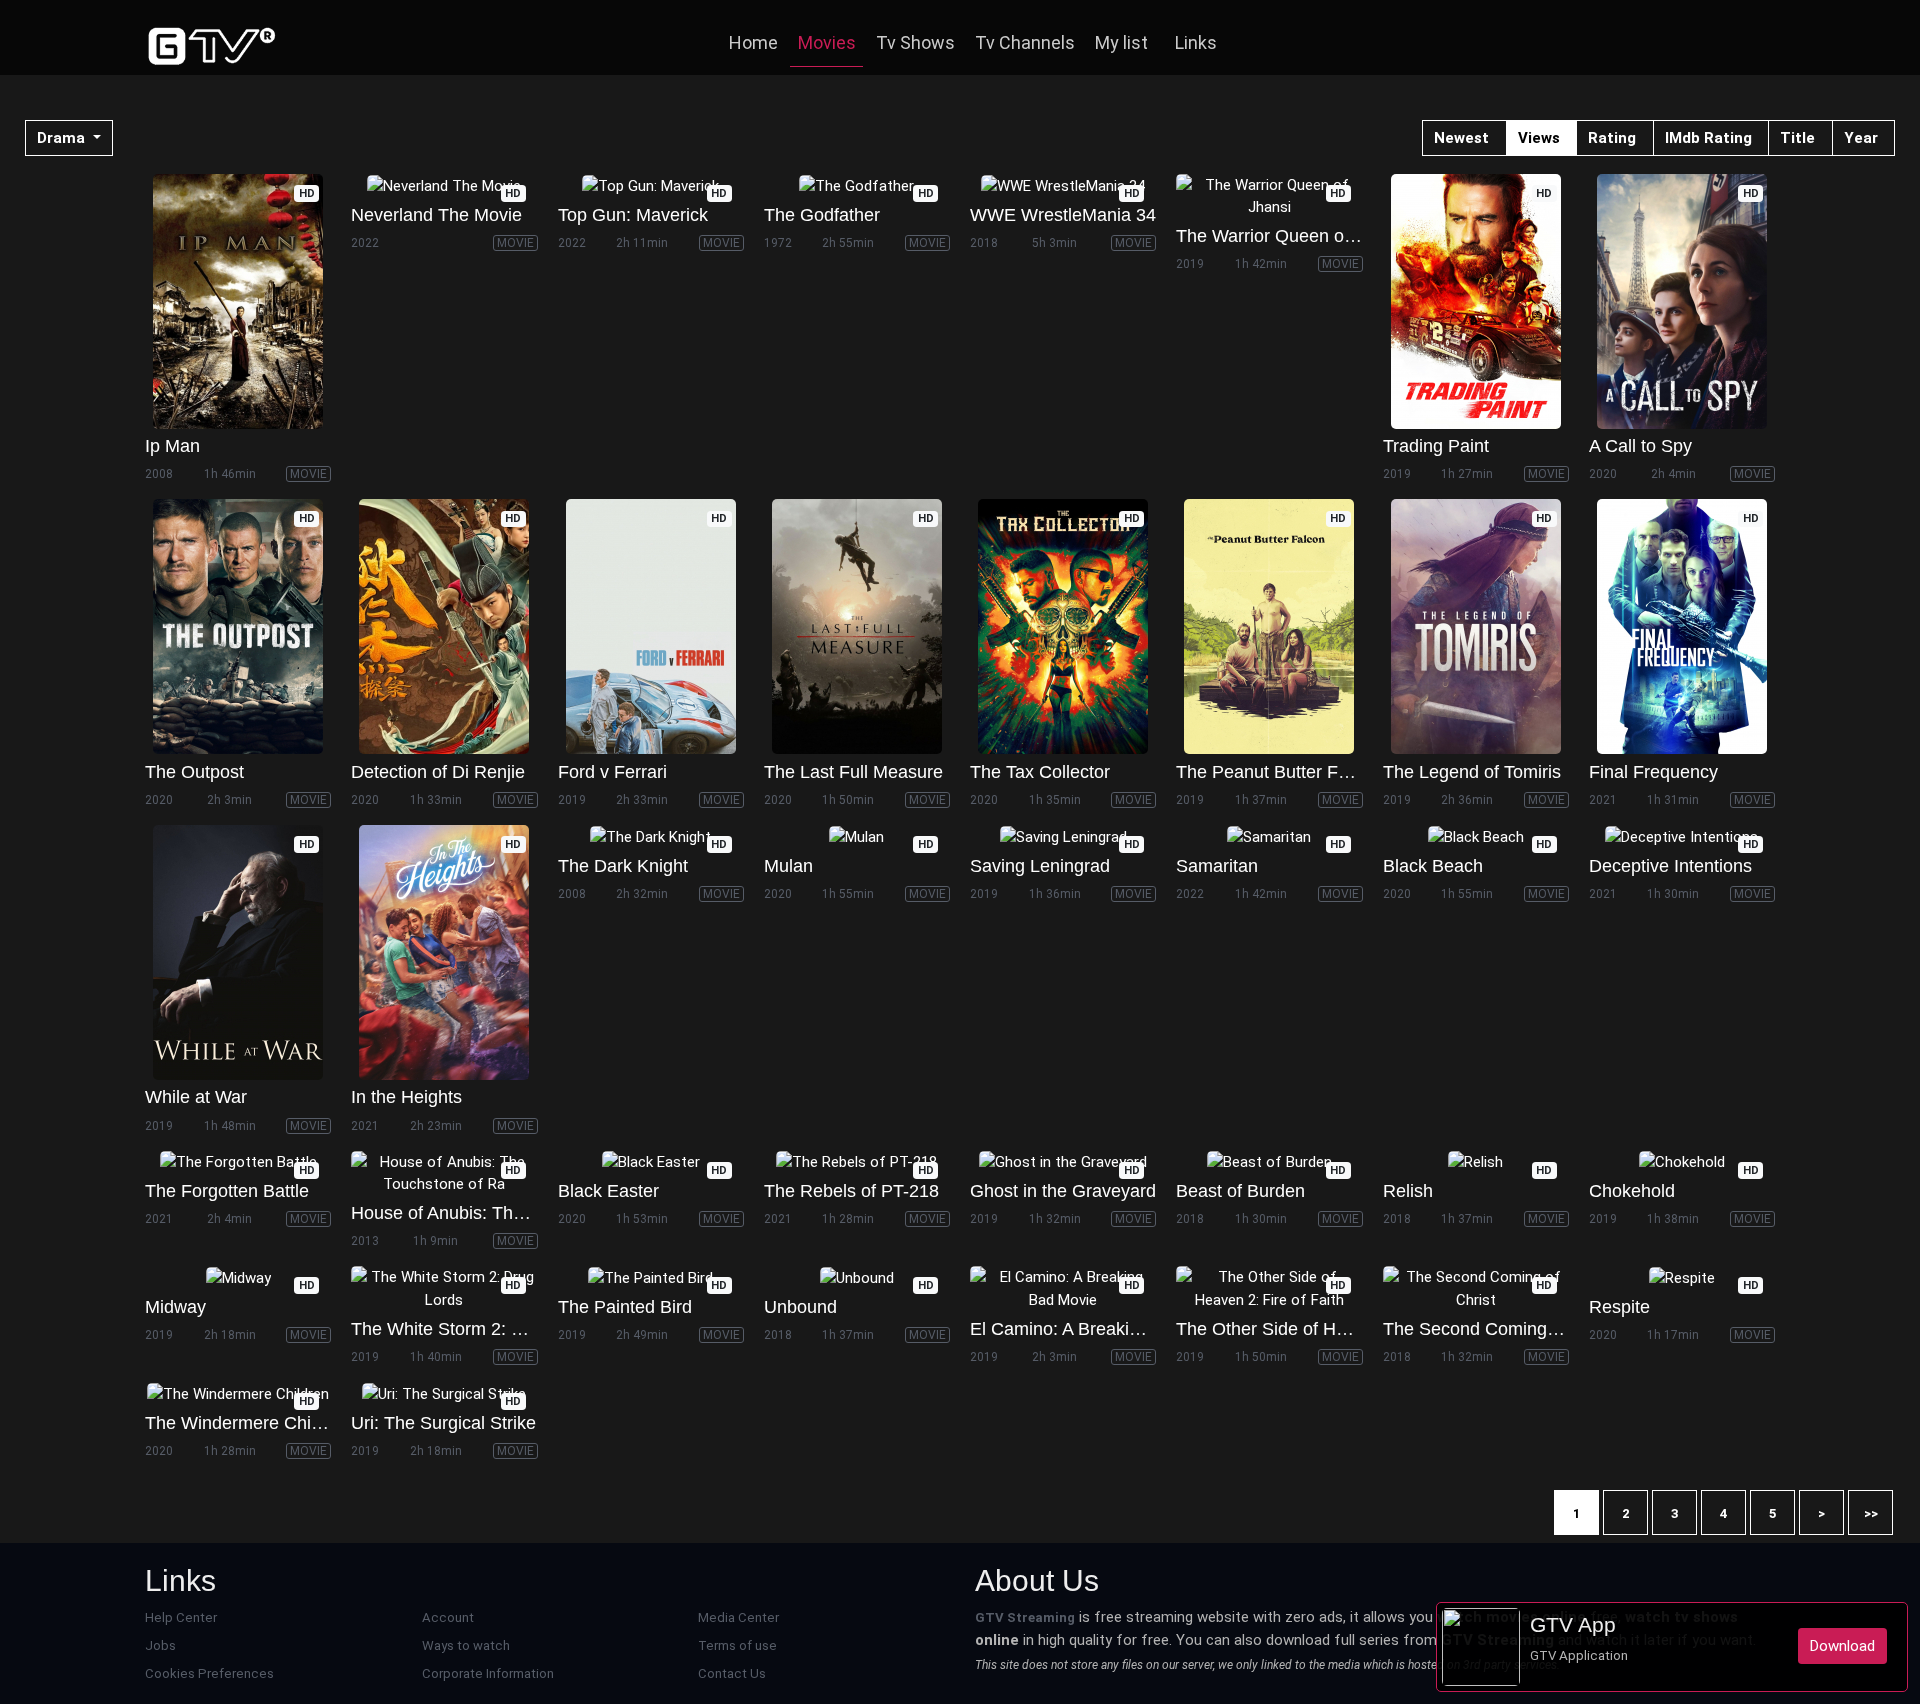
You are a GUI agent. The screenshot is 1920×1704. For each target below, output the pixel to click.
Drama (63, 138)
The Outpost (194, 772)
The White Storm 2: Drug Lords (475, 1329)
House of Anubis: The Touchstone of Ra (509, 1213)
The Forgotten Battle (227, 1191)
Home (753, 42)
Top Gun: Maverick (633, 215)
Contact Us (732, 1673)
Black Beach (1433, 866)
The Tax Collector (1040, 772)
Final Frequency (1653, 772)
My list (1121, 42)
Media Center (738, 1617)
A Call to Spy (1640, 446)
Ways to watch (466, 1645)
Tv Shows (915, 42)
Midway (175, 1307)
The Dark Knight (623, 866)
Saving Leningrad (1040, 866)
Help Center (181, 1617)
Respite (1619, 1307)
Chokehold (1632, 1191)
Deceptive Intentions (1670, 866)
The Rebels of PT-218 (851, 1191)
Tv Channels (1025, 42)
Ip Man (172, 446)
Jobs (160, 1645)
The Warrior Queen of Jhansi (1291, 236)
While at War (196, 1097)
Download (1842, 1646)
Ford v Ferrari (612, 772)
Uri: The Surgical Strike (443, 1423)
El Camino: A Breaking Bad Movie (1104, 1329)
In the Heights (406, 1097)
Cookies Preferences (209, 1673)
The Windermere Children (248, 1423)
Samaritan (1217, 866)
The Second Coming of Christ (1501, 1329)
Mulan (788, 866)
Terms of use (737, 1645)
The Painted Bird (625, 1307)
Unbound (800, 1307)
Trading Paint (1436, 446)
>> (1871, 1513)
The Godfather (822, 215)
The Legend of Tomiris (1472, 772)
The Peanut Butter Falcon (1278, 772)
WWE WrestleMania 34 (1063, 215)
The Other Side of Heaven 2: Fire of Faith (1341, 1329)
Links (1196, 42)
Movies (827, 42)
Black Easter (608, 1191)
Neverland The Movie (436, 215)
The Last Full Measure (853, 772)
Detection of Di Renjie (438, 772)
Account (448, 1617)
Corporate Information (488, 1673)
